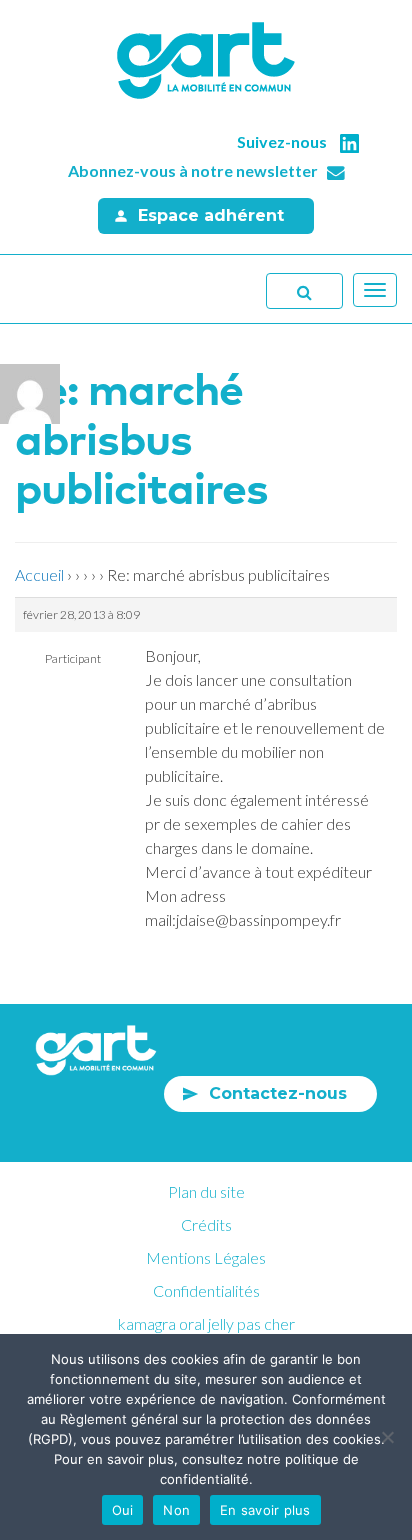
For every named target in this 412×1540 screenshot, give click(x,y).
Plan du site (206, 1191)
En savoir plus (265, 1510)
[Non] (387, 1437)
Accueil (39, 574)
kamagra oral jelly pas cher (206, 1323)
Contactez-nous (278, 1093)
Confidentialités (206, 1290)
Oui (123, 1510)
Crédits (206, 1224)
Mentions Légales (206, 1257)
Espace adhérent (211, 215)
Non (176, 1510)
